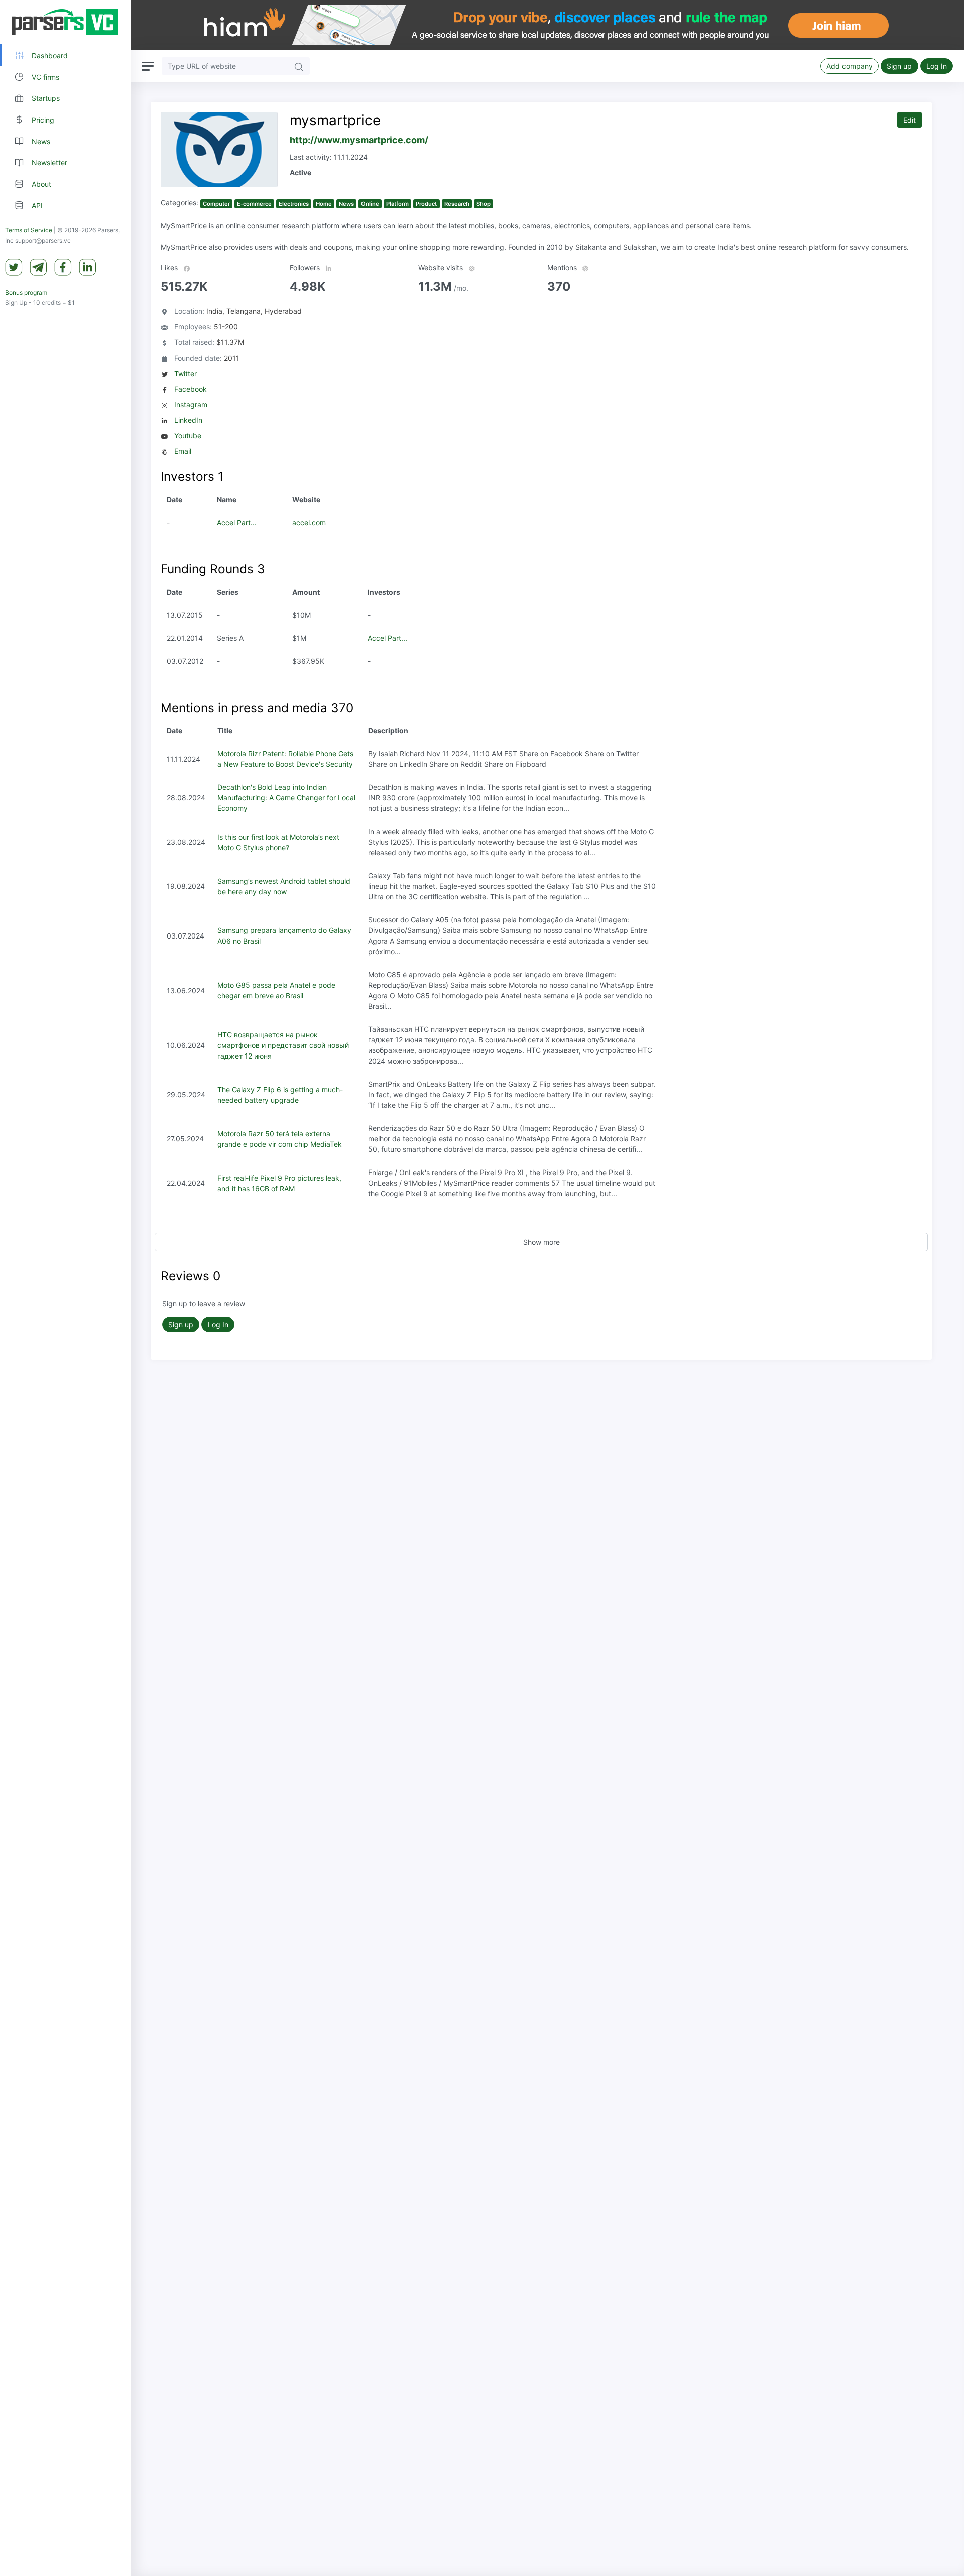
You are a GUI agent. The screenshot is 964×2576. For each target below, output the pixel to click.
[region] (65, 1288)
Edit (910, 120)
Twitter (186, 373)
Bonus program (26, 293)
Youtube (188, 436)
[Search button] (299, 66)
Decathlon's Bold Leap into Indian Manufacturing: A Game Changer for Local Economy (286, 798)
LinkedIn (188, 420)
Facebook (191, 389)
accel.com (309, 522)
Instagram (191, 404)
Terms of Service (29, 231)
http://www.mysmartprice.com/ (359, 140)
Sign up (899, 66)
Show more (541, 1242)
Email (183, 451)
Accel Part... (237, 522)
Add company (850, 66)
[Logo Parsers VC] (65, 22)
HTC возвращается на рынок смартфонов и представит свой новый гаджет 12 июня (283, 1045)
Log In (937, 66)
